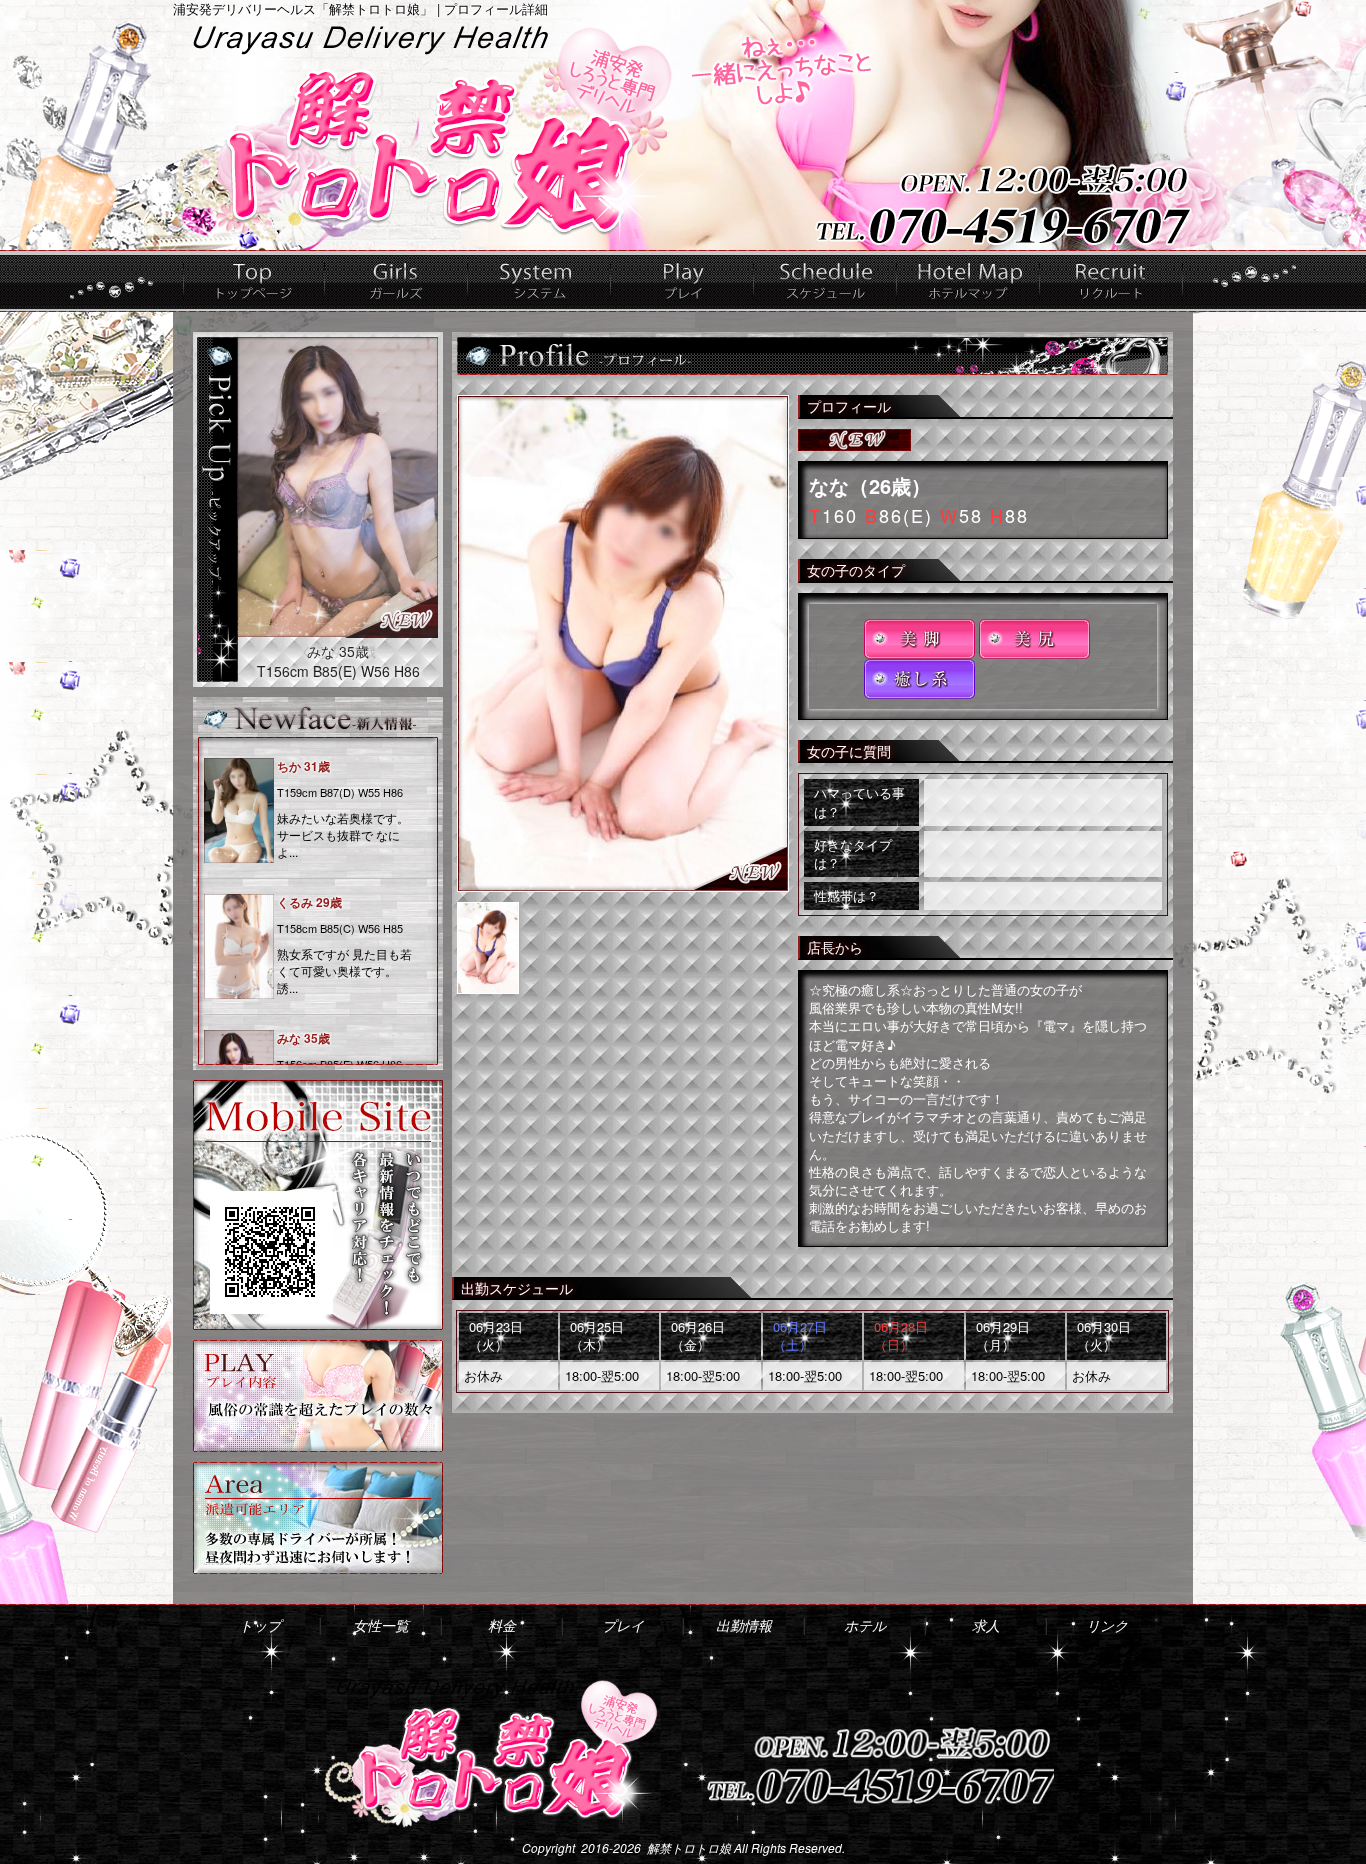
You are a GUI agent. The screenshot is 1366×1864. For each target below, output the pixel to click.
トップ (254, 281)
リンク (1107, 1625)
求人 (1111, 281)
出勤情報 (825, 281)
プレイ (682, 281)
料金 (539, 281)
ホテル (968, 281)
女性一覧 (396, 281)
